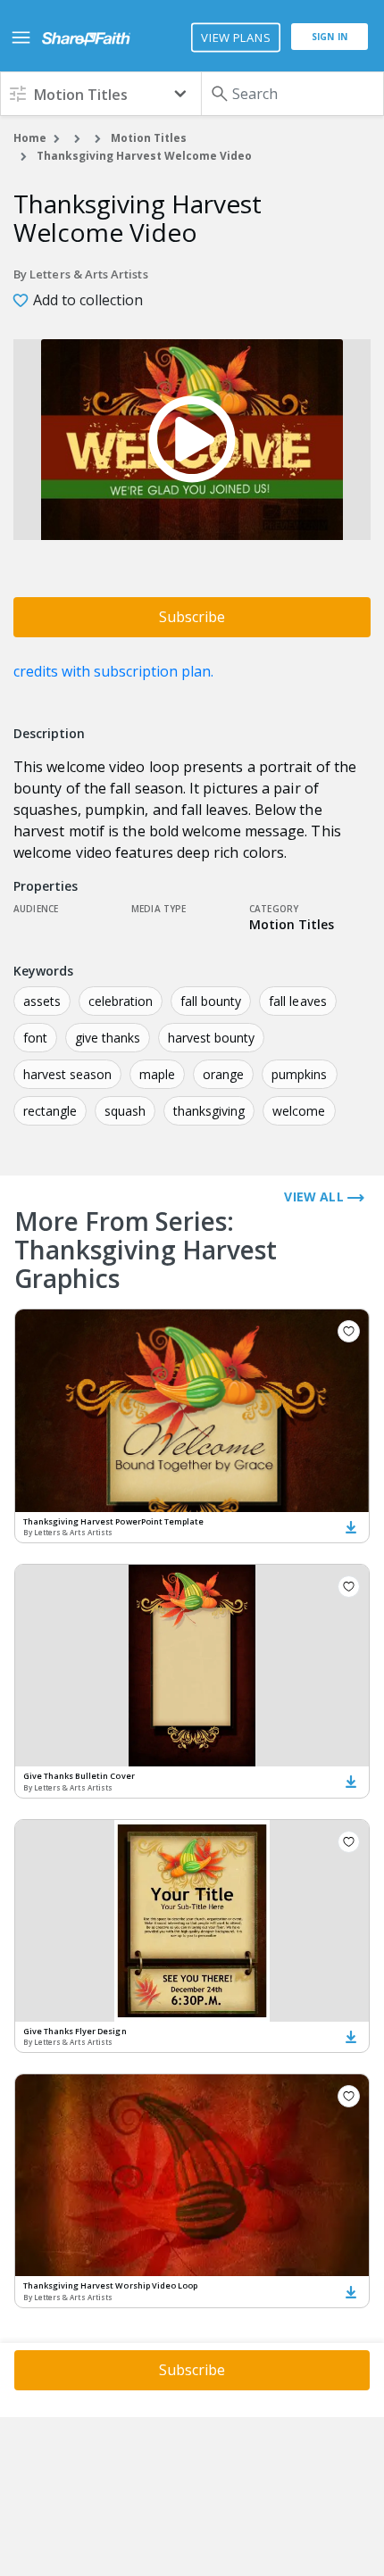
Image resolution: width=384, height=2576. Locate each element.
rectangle (50, 1111)
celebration (121, 1001)
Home (30, 138)
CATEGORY (274, 909)
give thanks (108, 1038)
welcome (299, 1111)
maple (157, 1074)
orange (223, 1074)
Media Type (159, 909)
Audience (36, 909)
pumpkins (299, 1074)
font (35, 1038)
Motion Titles (149, 138)
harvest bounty (211, 1038)
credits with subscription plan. (113, 671)
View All (316, 1197)
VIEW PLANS (236, 37)
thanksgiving (209, 1111)
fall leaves (297, 1001)
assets (42, 1001)
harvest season (67, 1074)
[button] (101, 93)
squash (125, 1111)
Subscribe (192, 617)
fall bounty (211, 1001)
